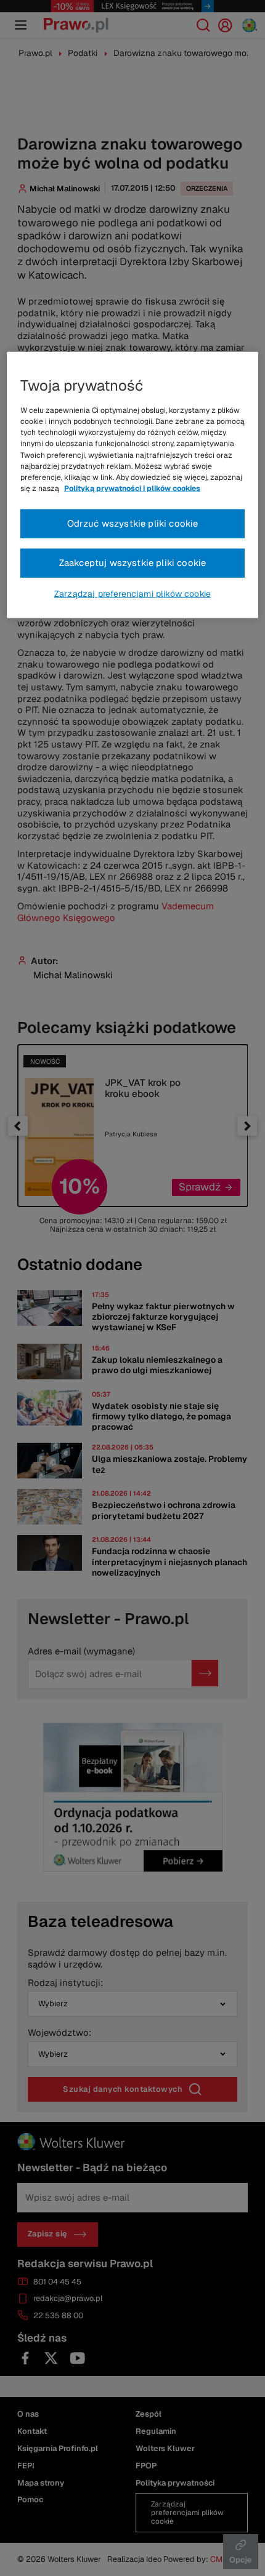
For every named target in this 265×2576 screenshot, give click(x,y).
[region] (133, 485)
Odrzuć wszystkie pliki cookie (133, 523)
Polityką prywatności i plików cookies (132, 488)
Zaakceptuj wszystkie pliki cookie (133, 563)
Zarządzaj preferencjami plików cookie (132, 594)
